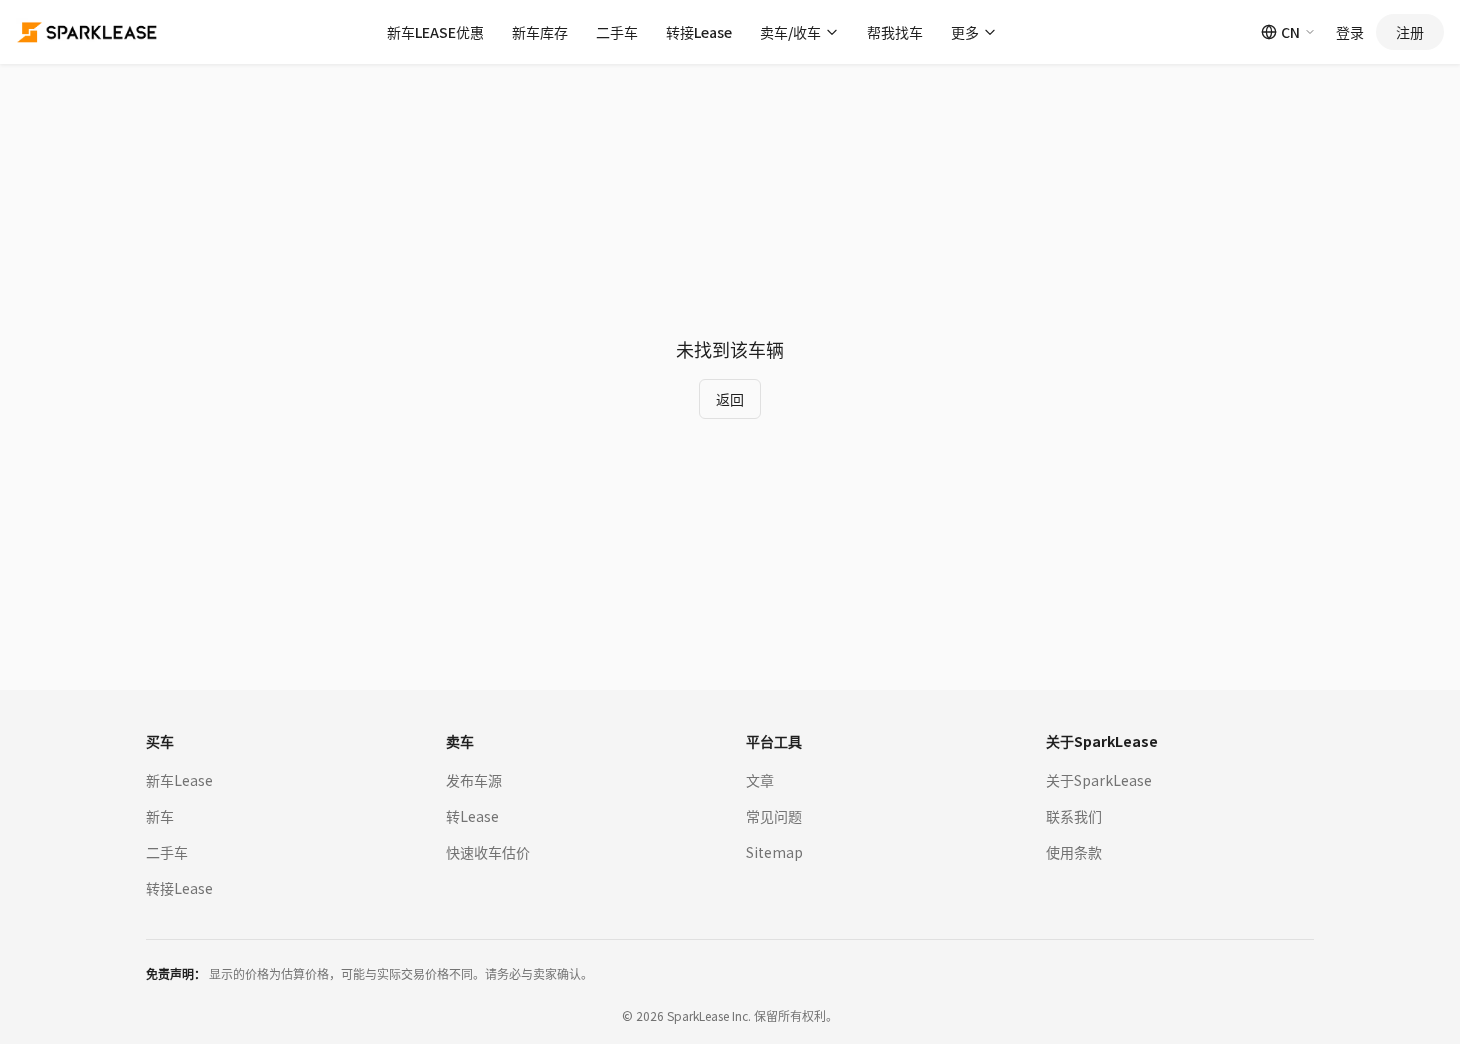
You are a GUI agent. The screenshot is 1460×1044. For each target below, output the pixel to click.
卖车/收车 (790, 32)
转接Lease (699, 32)
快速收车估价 (488, 852)
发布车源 (474, 780)
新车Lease (179, 780)
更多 (965, 32)
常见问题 (774, 816)
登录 (1350, 32)
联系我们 (1074, 816)
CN (1290, 32)
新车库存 (540, 32)
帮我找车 (895, 32)
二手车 (617, 32)
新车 (160, 816)
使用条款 (1074, 852)
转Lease (472, 816)
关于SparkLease (1099, 780)
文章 (760, 780)
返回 (730, 399)
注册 (1410, 32)
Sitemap (774, 852)
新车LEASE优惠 (435, 32)
